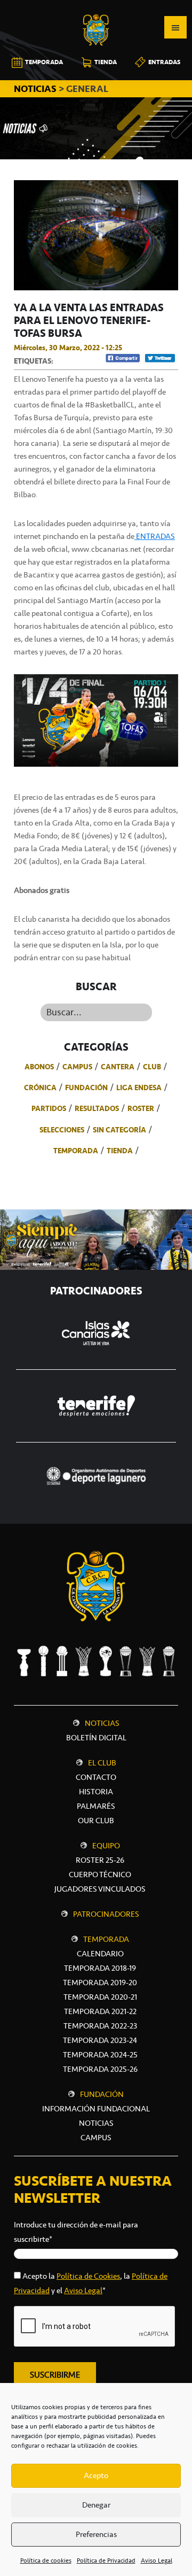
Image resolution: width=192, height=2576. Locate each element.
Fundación (86, 1088)
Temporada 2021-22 (100, 2011)
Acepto (96, 2475)
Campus (77, 1067)
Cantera (118, 1067)
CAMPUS (96, 2138)
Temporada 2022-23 (100, 2026)
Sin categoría (119, 1130)
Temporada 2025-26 (100, 2069)
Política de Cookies (88, 2276)
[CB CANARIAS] (96, 7)
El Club (102, 1763)
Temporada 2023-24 (100, 2040)
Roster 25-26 (100, 1860)
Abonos (39, 1067)
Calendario (100, 1954)
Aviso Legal (157, 2560)
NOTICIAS (36, 89)
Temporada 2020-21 (100, 1997)
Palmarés (96, 1806)
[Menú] (175, 27)
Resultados (97, 1108)
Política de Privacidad (106, 2560)
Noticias (102, 1723)
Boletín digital (96, 1738)
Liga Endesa (139, 1088)
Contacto (96, 1777)
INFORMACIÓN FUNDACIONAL (96, 2109)
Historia (96, 1792)
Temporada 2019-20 (100, 1983)
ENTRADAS (155, 536)
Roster (141, 1108)
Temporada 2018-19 (100, 1968)
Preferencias (96, 2534)
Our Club (96, 1821)
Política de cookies (46, 2560)
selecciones (62, 1130)
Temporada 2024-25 (100, 2055)
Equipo (106, 1846)
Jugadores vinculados (100, 1889)
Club (152, 1067)
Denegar (96, 2505)
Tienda (120, 1151)
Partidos (49, 1108)
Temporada (76, 1151)
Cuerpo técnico (100, 1875)
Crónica (40, 1088)
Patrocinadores (106, 1914)
